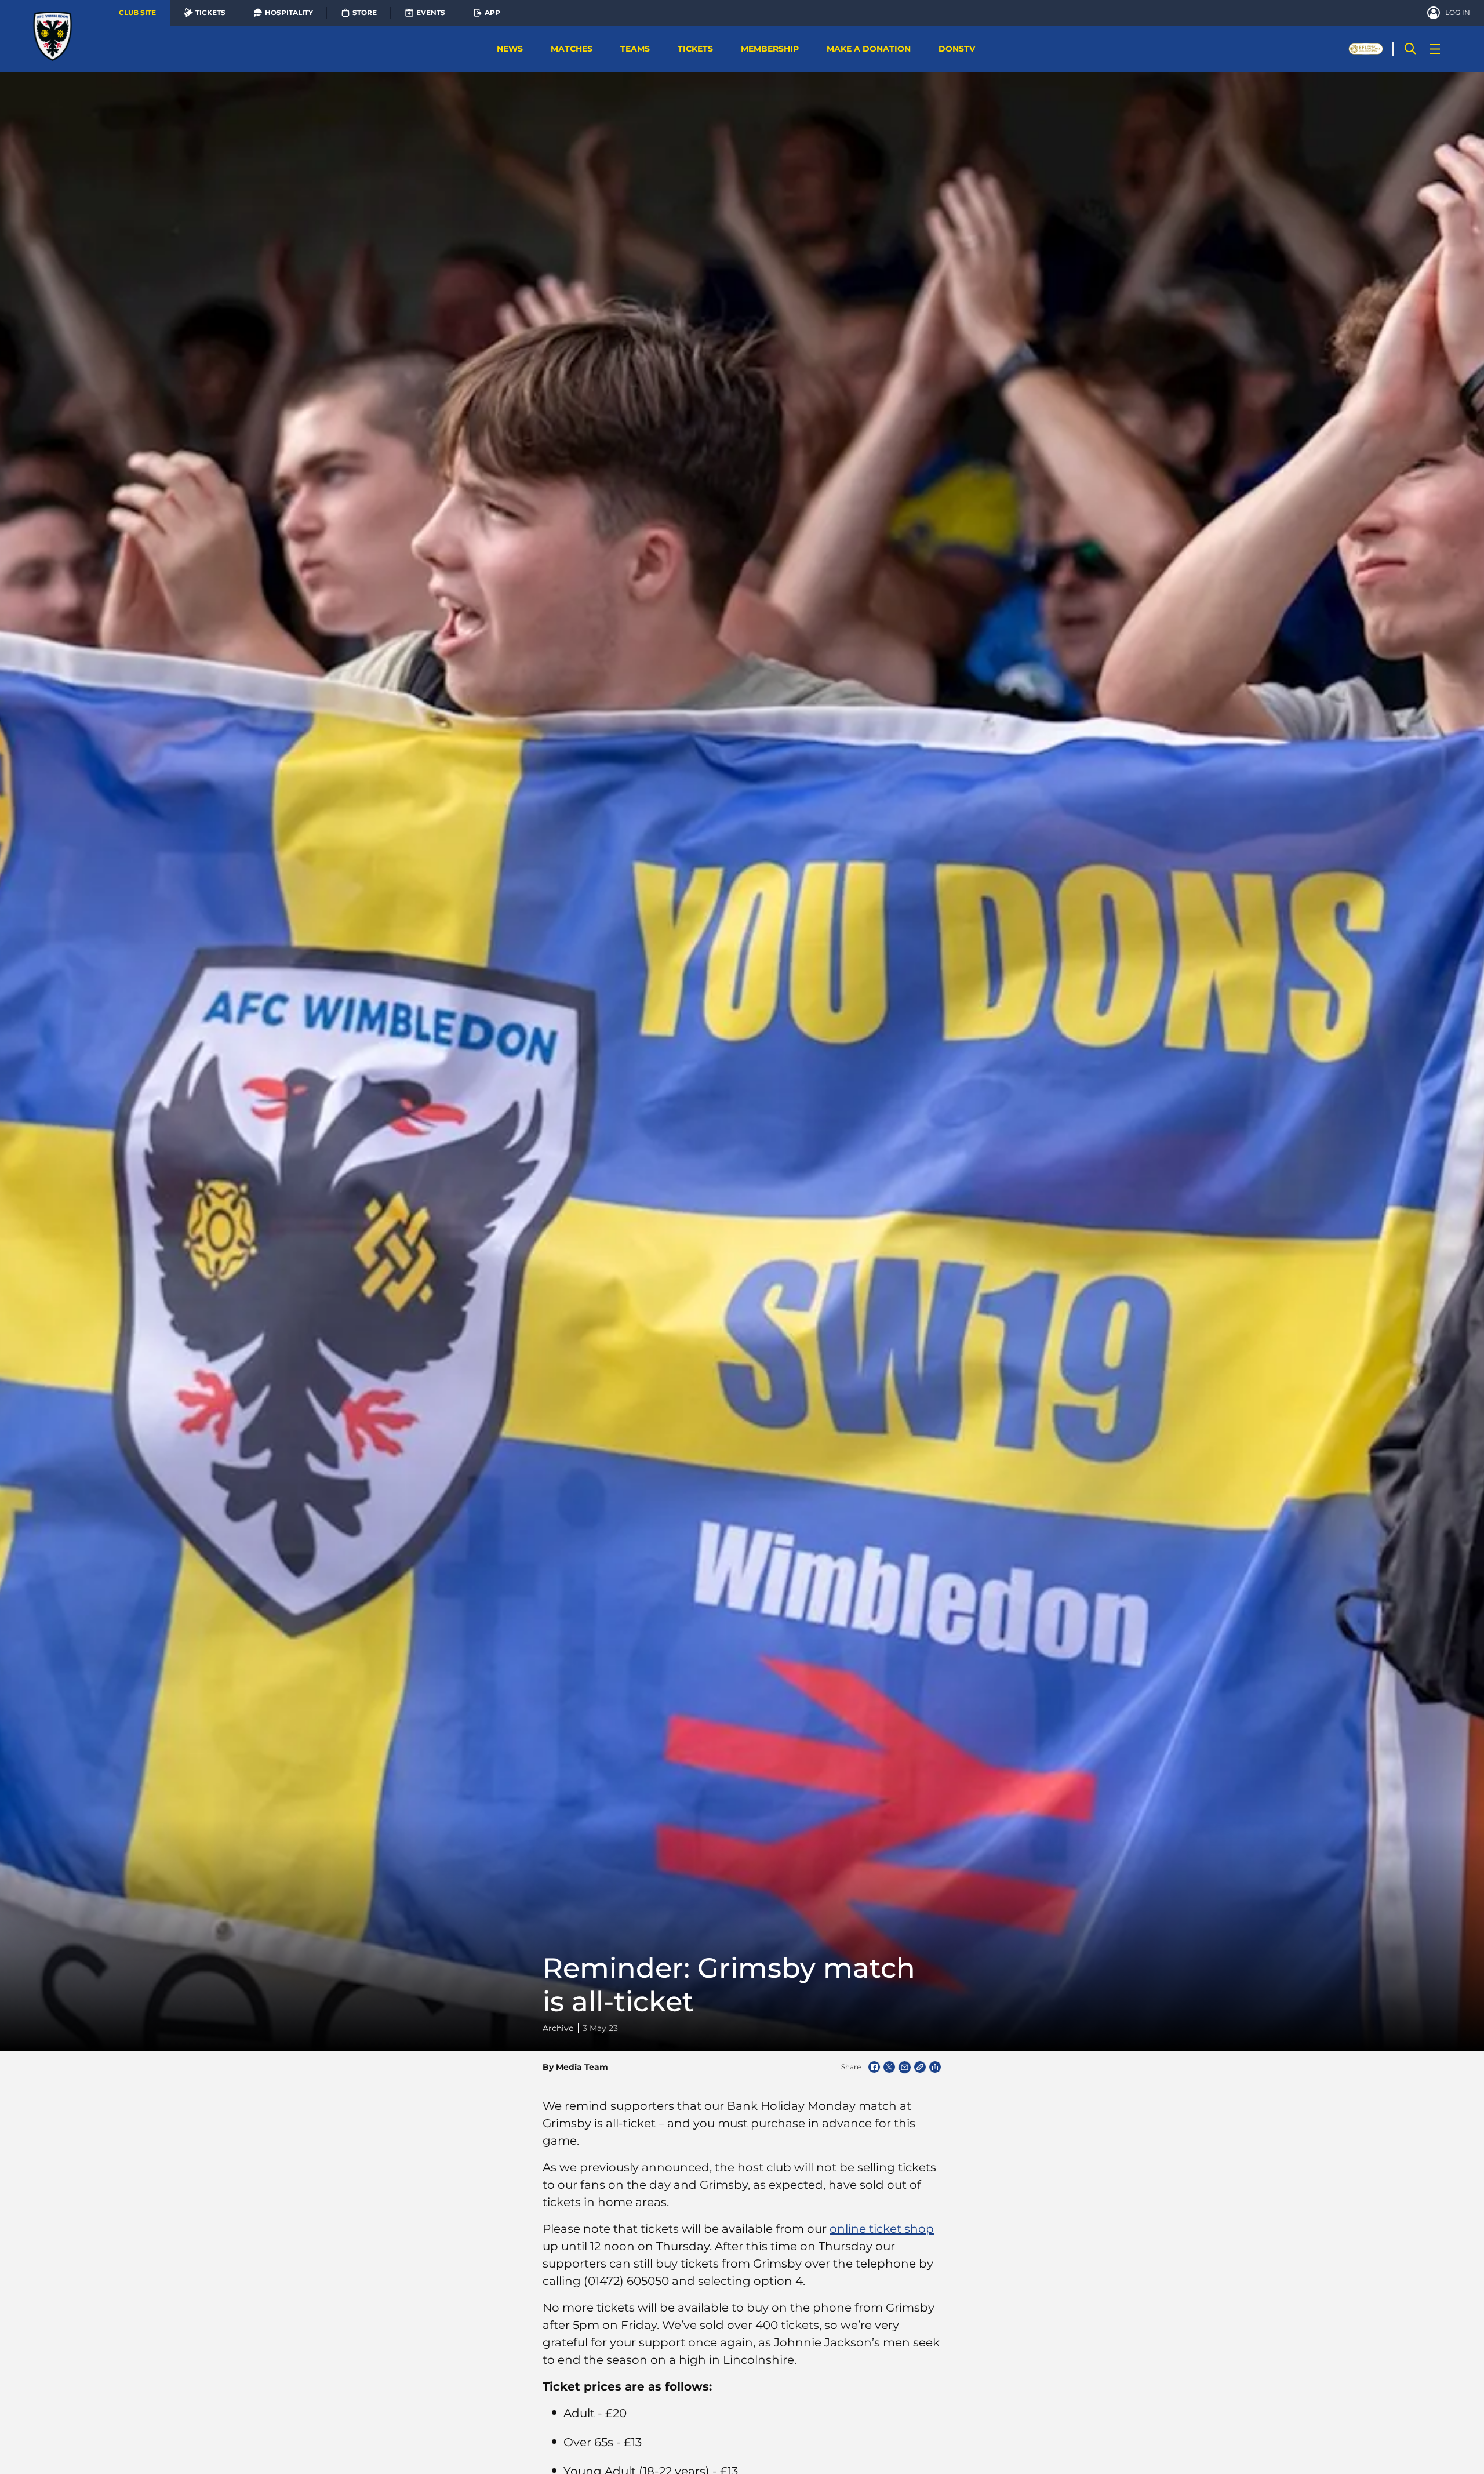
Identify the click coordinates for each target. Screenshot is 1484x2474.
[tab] (137, 13)
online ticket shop (882, 2229)
